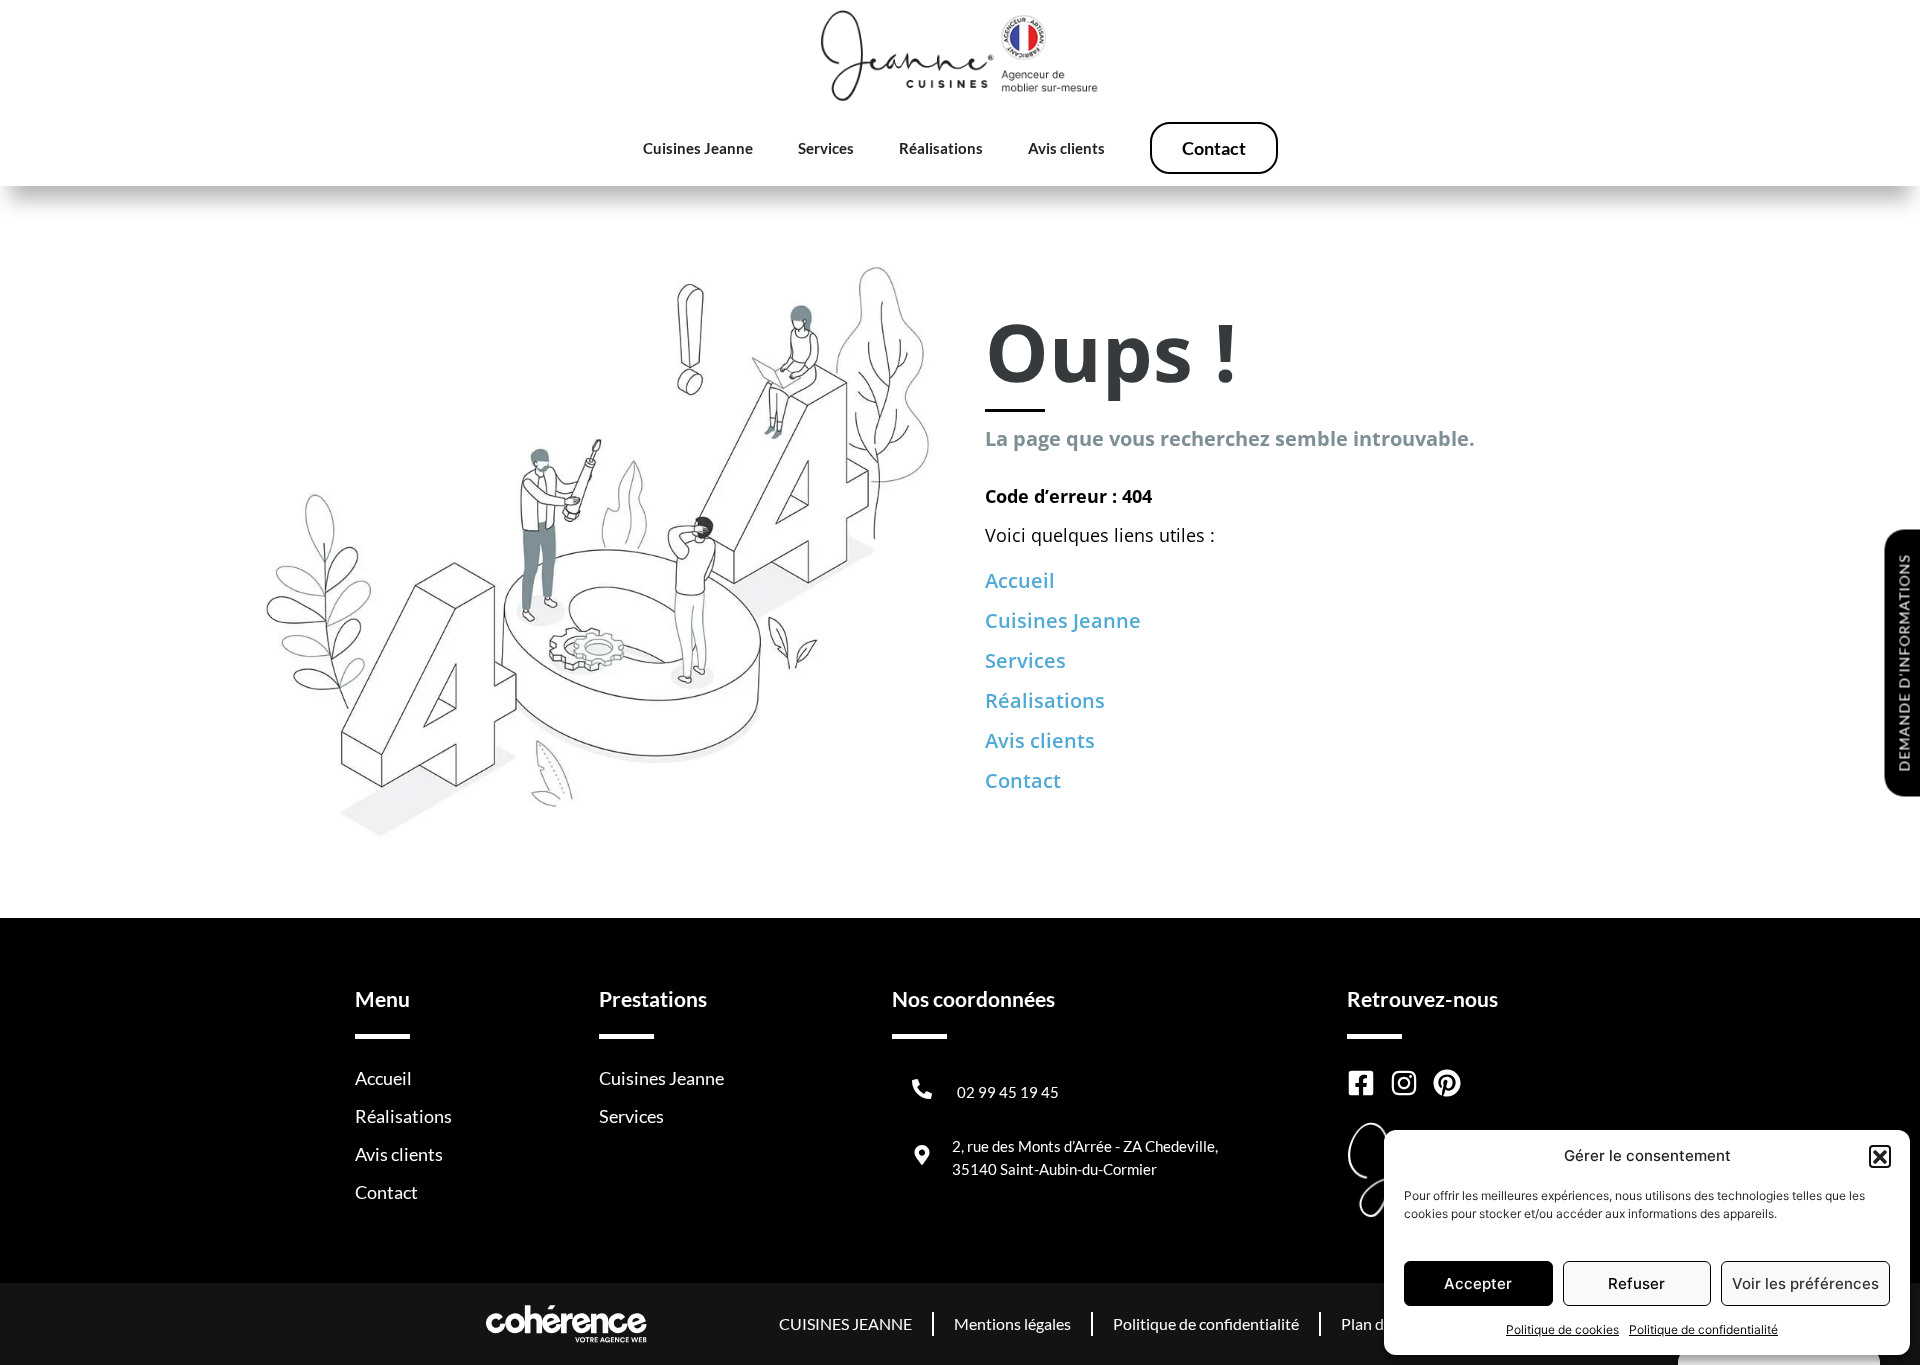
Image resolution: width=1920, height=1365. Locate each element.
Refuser (1636, 1283)
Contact (1214, 148)
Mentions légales (1012, 1323)
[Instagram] (1404, 1083)
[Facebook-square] (1361, 1083)
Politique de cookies (1562, 1329)
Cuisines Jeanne (698, 148)
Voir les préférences (1805, 1283)
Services (826, 148)
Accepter (1478, 1283)
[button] (1880, 1156)
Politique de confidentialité (1703, 1329)
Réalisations (941, 148)
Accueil (1020, 580)
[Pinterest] (1447, 1083)
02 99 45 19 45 (1008, 1092)
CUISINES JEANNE (845, 1323)
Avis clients (1066, 148)
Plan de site (1380, 1323)
